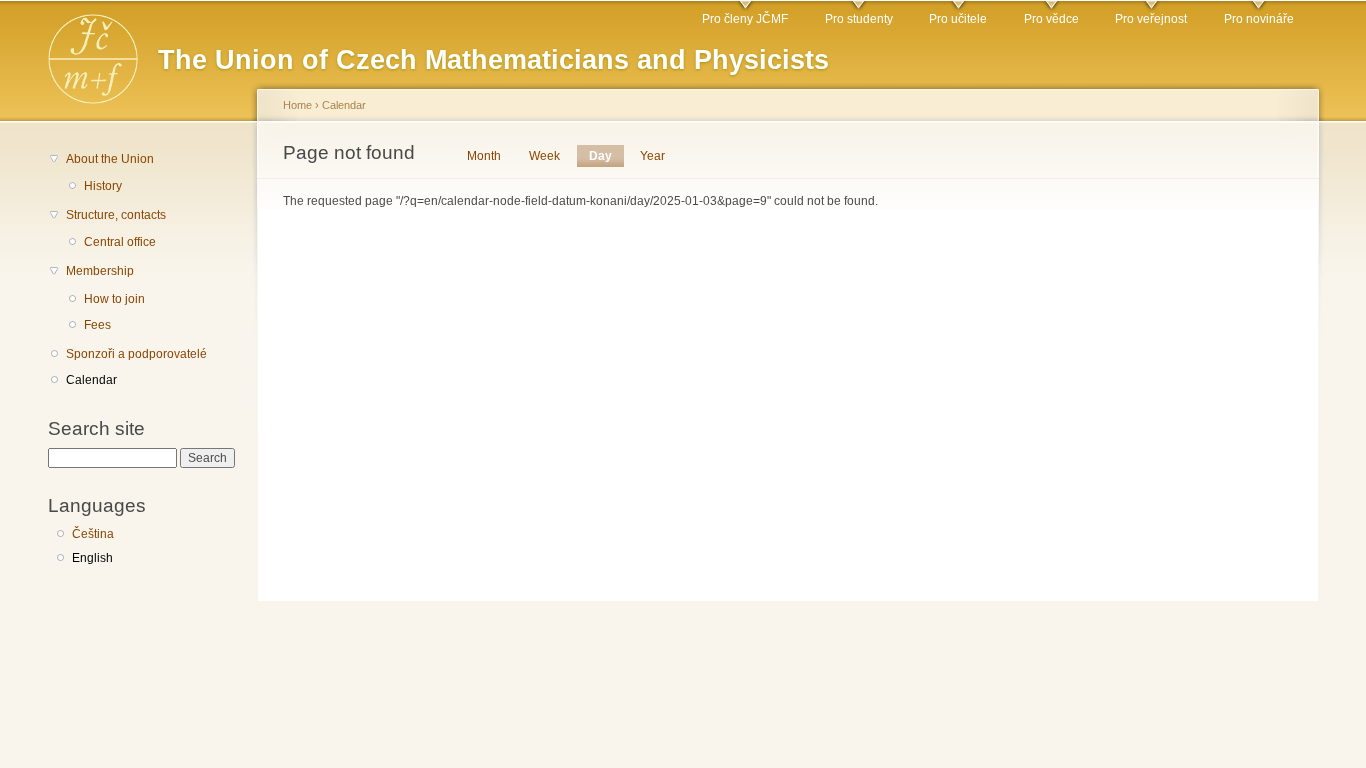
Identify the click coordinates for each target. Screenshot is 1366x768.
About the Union (110, 159)
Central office (120, 242)
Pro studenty (859, 19)
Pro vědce (1051, 19)
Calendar (91, 380)
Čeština (93, 534)
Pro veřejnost (1151, 19)
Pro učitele (958, 19)
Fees (97, 325)
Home (297, 105)
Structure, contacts (116, 215)
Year (652, 156)
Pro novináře (1259, 19)
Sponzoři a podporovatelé (136, 354)
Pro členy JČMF (745, 19)
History (103, 186)
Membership (100, 271)
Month (484, 156)
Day (606, 156)
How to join (114, 299)
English (92, 558)
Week (544, 156)
